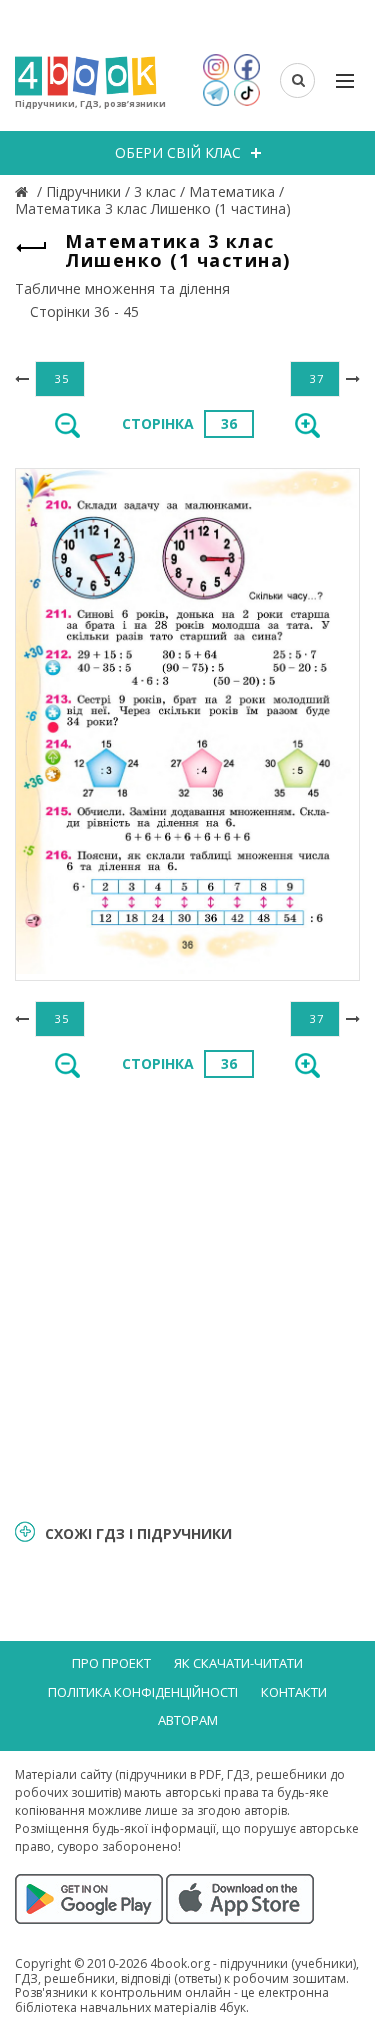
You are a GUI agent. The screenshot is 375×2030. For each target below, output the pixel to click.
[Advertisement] (187, 1297)
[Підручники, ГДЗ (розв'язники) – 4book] (24, 191)
